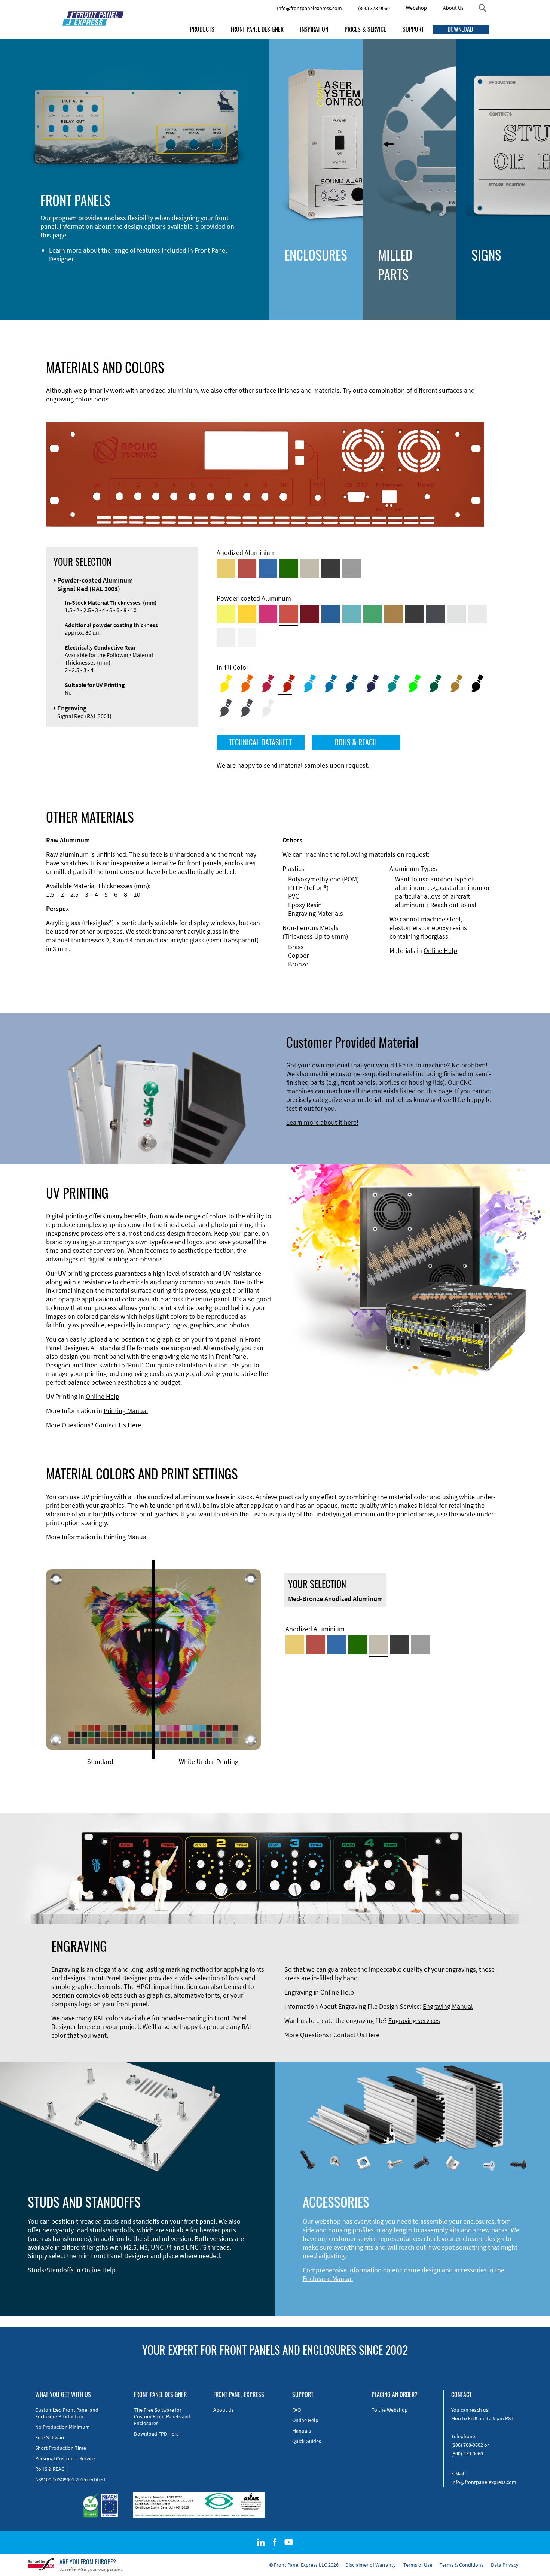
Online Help (440, 950)
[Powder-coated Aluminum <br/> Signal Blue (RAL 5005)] (331, 614)
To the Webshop (390, 2410)
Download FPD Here (156, 2434)
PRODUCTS (202, 29)
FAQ (297, 2410)
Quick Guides (307, 2441)
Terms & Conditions (462, 2565)
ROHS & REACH (356, 742)
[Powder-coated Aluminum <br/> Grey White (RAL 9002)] (226, 638)
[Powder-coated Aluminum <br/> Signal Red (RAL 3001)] (289, 614)
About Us (453, 8)
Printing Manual (126, 1411)
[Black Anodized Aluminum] (331, 568)
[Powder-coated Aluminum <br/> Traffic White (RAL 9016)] (247, 638)
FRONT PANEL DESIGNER (257, 29)
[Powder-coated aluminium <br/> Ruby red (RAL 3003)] (310, 614)
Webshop (416, 8)
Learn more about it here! (322, 1122)
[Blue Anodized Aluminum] (268, 568)
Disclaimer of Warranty (371, 2565)
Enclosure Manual (328, 2279)
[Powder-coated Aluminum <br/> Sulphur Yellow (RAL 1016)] (226, 614)
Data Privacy (505, 2565)
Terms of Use (418, 2565)
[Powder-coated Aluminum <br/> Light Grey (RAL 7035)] (477, 614)
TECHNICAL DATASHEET (260, 742)
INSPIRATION (314, 29)
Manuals (302, 2431)
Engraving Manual (448, 2006)
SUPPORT (413, 29)
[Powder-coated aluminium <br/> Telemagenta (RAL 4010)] (268, 614)
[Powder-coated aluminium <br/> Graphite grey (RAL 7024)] (436, 614)
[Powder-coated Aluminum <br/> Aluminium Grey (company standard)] (456, 614)
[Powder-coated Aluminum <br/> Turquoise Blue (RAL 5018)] (352, 614)
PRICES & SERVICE (365, 29)
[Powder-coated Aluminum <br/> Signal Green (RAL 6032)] (373, 614)
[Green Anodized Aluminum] (289, 568)
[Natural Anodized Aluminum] (352, 568)
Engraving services (414, 2021)
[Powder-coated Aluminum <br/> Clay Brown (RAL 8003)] (394, 614)
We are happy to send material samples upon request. (293, 765)
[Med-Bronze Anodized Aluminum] (310, 568)
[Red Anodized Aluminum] (247, 568)
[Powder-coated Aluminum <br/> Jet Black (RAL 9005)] (415, 614)
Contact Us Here (118, 1425)
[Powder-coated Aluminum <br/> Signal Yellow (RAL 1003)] (247, 614)
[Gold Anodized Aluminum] (226, 568)
